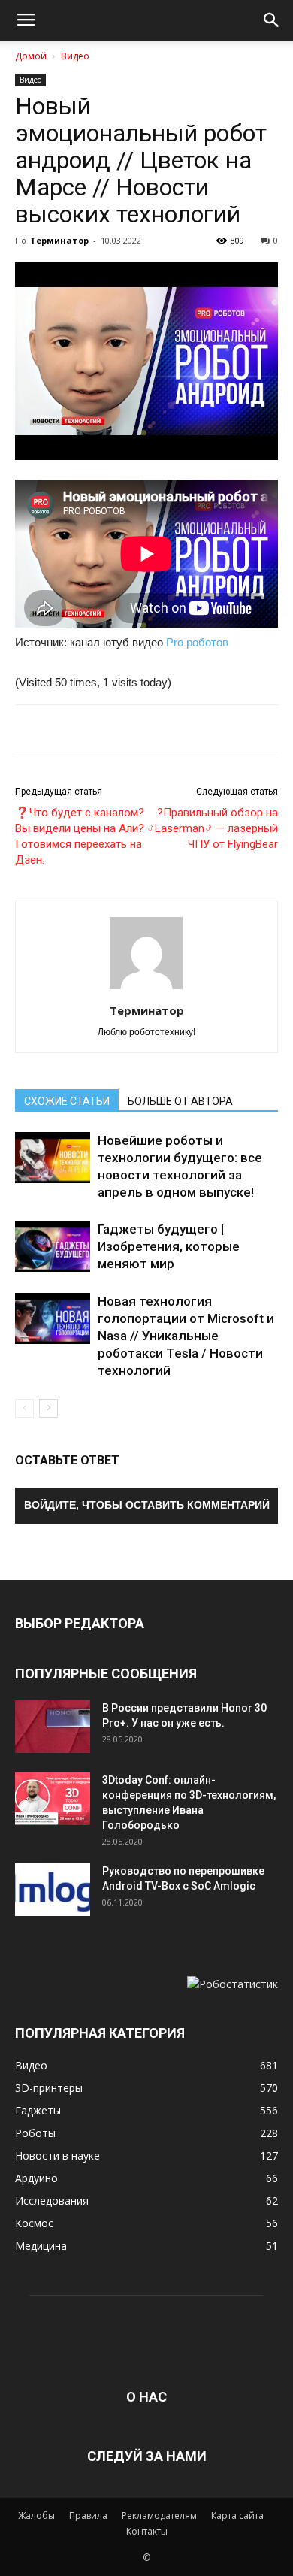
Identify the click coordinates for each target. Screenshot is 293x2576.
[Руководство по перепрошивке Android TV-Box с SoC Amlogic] (53, 1890)
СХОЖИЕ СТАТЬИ (67, 1101)
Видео (75, 56)
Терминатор (59, 240)
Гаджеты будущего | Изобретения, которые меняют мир (169, 1246)
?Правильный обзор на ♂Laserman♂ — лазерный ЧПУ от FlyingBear (212, 828)
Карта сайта (237, 2515)
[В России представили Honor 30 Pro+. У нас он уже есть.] (53, 1727)
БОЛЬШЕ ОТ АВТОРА (180, 1101)
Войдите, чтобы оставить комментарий (147, 1505)
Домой (31, 56)
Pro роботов (197, 642)
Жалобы (36, 2515)
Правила (88, 2515)
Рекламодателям (159, 2515)
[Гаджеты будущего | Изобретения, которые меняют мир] (53, 1247)
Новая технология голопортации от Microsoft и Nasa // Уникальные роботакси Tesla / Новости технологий (186, 1336)
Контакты (147, 2531)
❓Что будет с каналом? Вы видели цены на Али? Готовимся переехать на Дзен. (80, 836)
